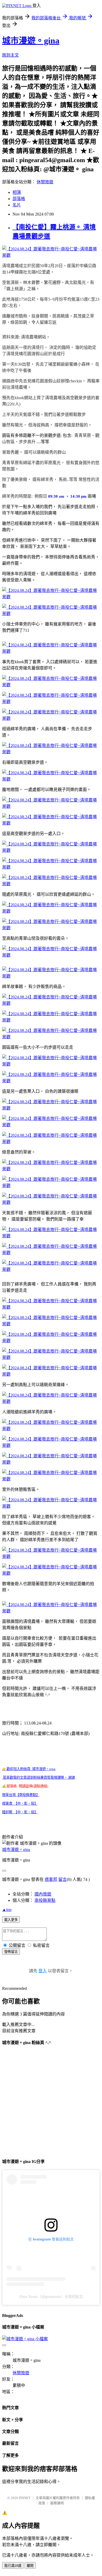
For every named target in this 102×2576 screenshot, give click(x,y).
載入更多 (11, 1920)
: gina (29, 1769)
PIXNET (25, 2498)
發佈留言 (11, 1952)
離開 (30, 2566)
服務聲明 (57, 2503)
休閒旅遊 (45, 182)
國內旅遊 (43, 1894)
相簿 (17, 192)
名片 (17, 205)
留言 (63, 1879)
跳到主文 (10, 55)
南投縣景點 (45, 1900)
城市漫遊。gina (31, 41)
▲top (7, 1910)
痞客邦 (51, 1879)
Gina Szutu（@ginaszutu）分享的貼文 (51, 2297)
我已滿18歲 (13, 2566)
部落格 (19, 199)
